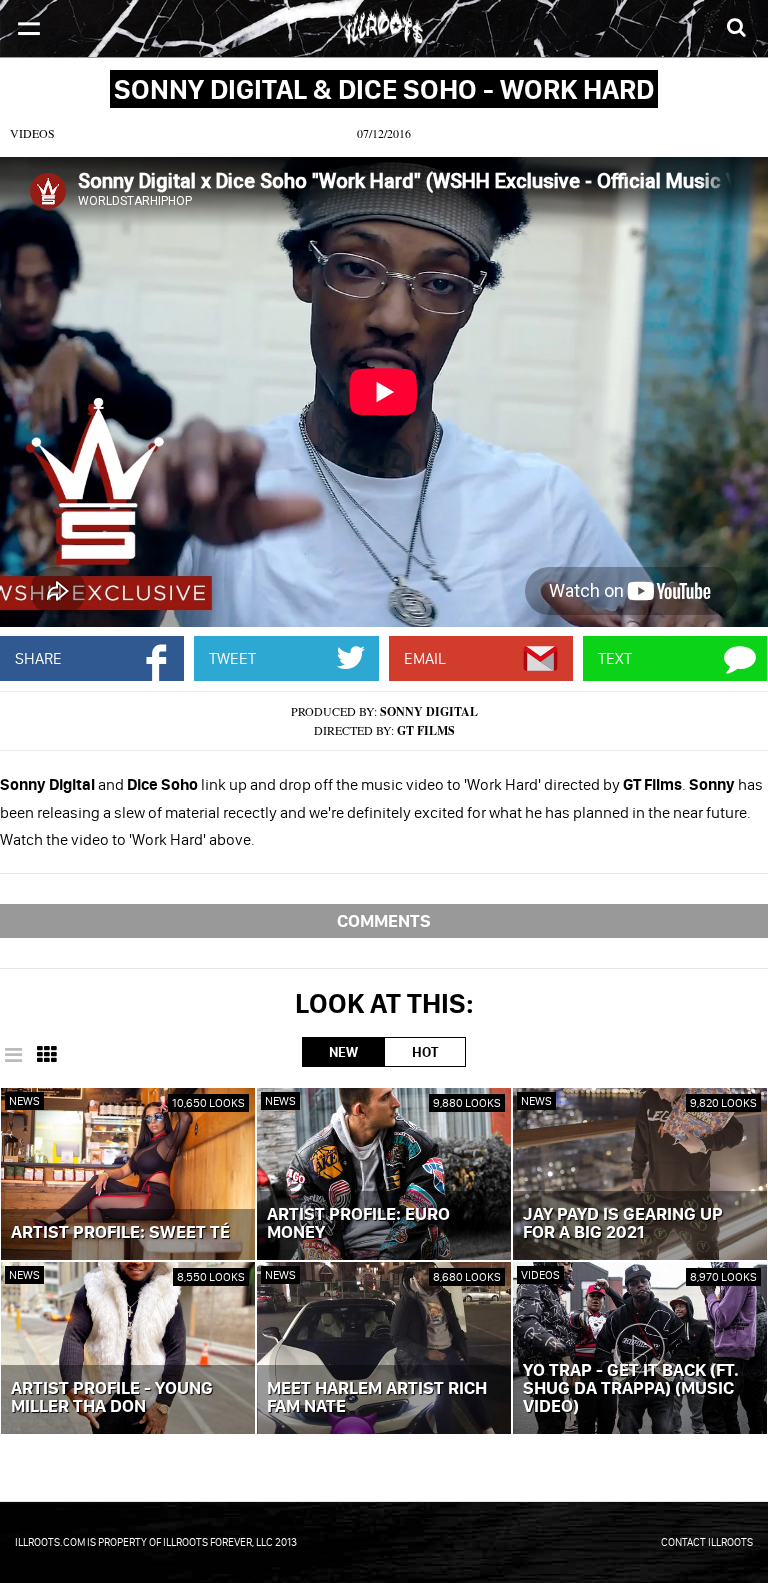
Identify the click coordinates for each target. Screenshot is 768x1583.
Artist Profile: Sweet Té (120, 1233)
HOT (425, 1052)
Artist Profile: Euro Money (358, 1224)
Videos (32, 133)
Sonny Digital (429, 711)
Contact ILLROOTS (707, 1542)
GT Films (426, 730)
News (24, 1100)
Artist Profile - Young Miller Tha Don (112, 1398)
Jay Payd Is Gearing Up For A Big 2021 (623, 1224)
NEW (343, 1052)
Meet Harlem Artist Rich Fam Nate (377, 1398)
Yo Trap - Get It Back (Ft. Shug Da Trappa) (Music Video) (631, 1389)
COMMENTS (384, 920)
